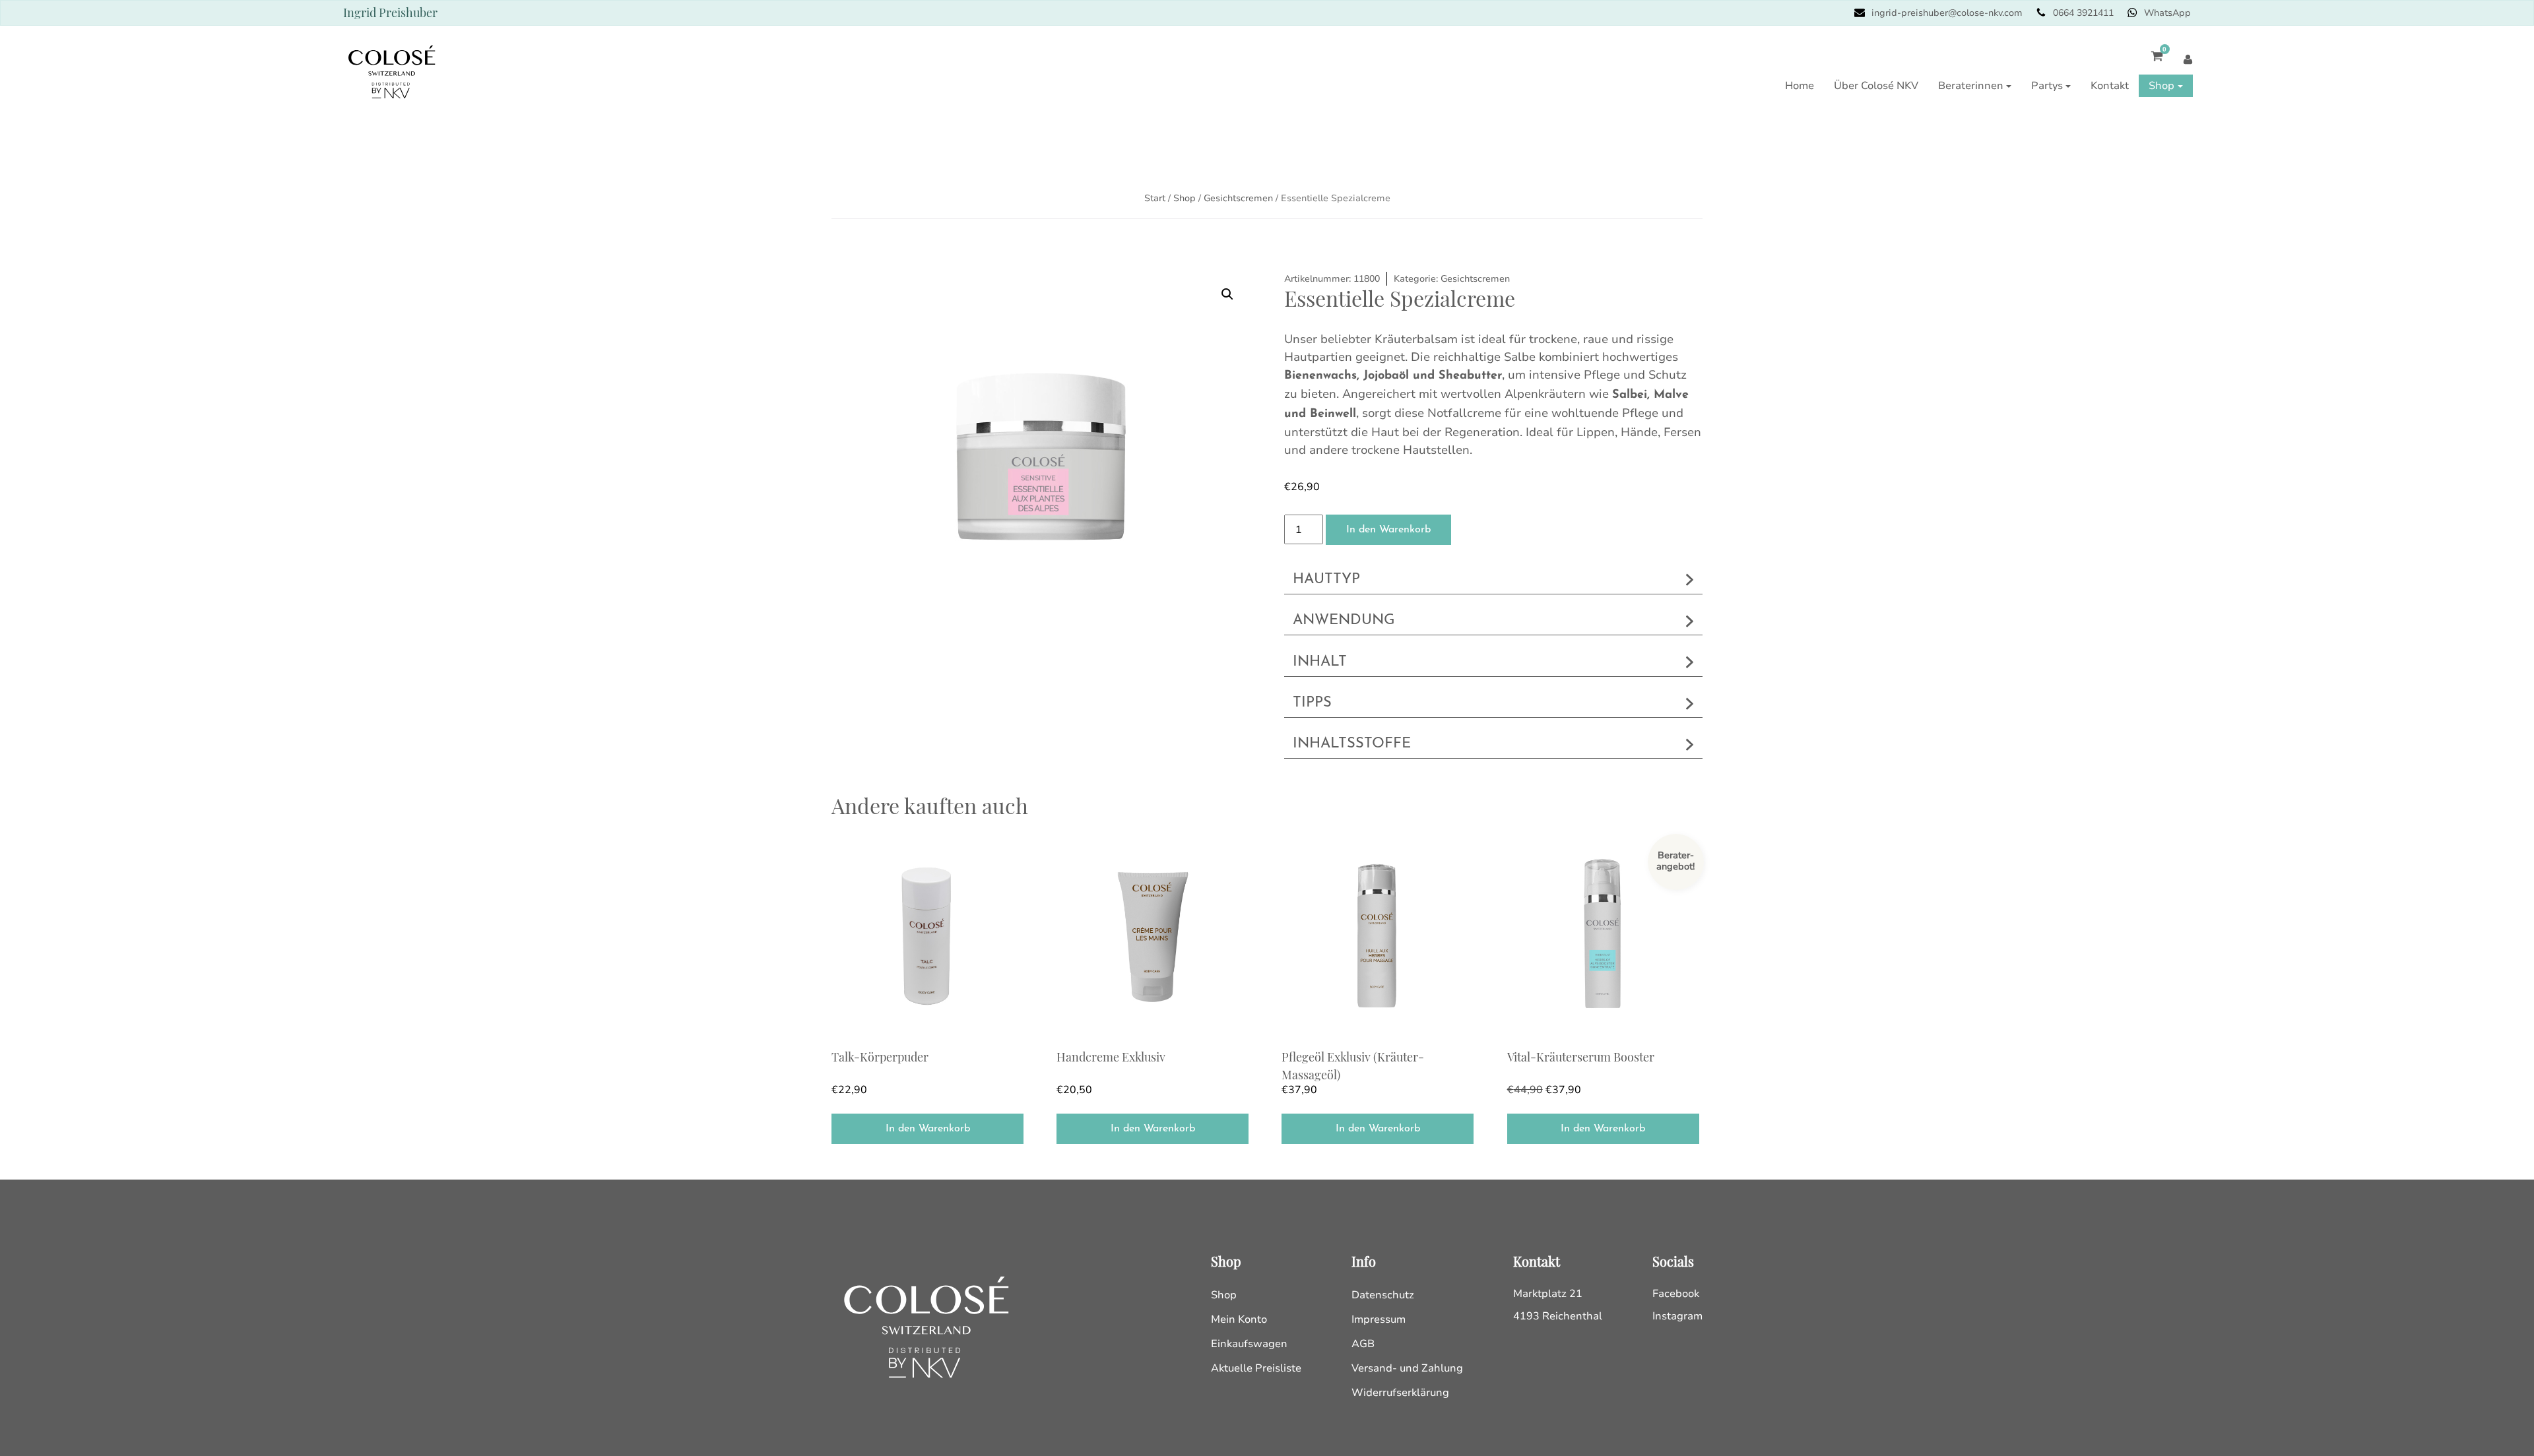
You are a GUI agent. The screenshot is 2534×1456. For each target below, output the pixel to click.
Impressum (1379, 1319)
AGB (1363, 1344)
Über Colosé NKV (1876, 86)
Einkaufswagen (1249, 1344)
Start (1155, 198)
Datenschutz (1383, 1295)
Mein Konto (1239, 1319)
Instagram (1677, 1316)
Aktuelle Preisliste (1256, 1368)
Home (1800, 86)
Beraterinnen (1971, 86)
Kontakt (2110, 86)
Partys (2047, 86)
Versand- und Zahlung (1407, 1368)
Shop (2161, 86)
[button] (1227, 294)
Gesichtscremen (1238, 198)
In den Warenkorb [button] (928, 1129)
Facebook (1676, 1294)
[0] (2150, 63)
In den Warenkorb (1388, 530)
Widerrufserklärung (1400, 1393)
